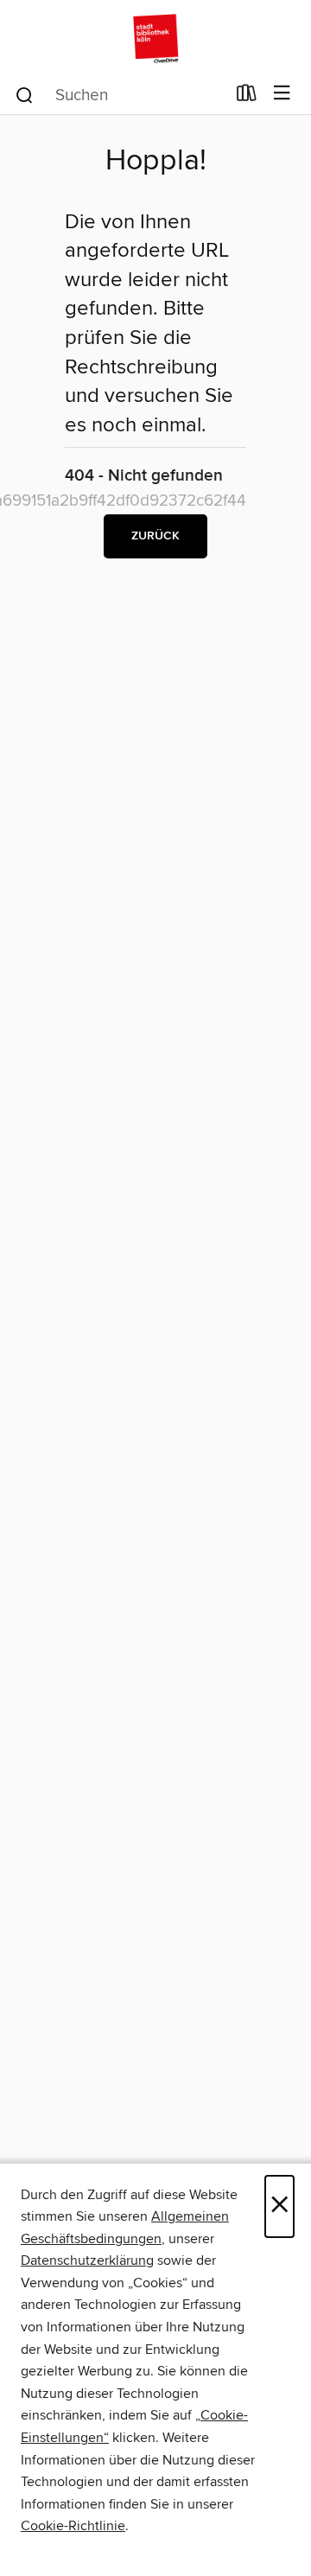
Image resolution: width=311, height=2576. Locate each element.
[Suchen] (25, 94)
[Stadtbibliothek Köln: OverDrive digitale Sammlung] (155, 37)
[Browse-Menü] (282, 94)
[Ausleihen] (247, 97)
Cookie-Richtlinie (73, 2526)
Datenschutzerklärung (87, 2260)
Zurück (155, 536)
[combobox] (120, 95)
